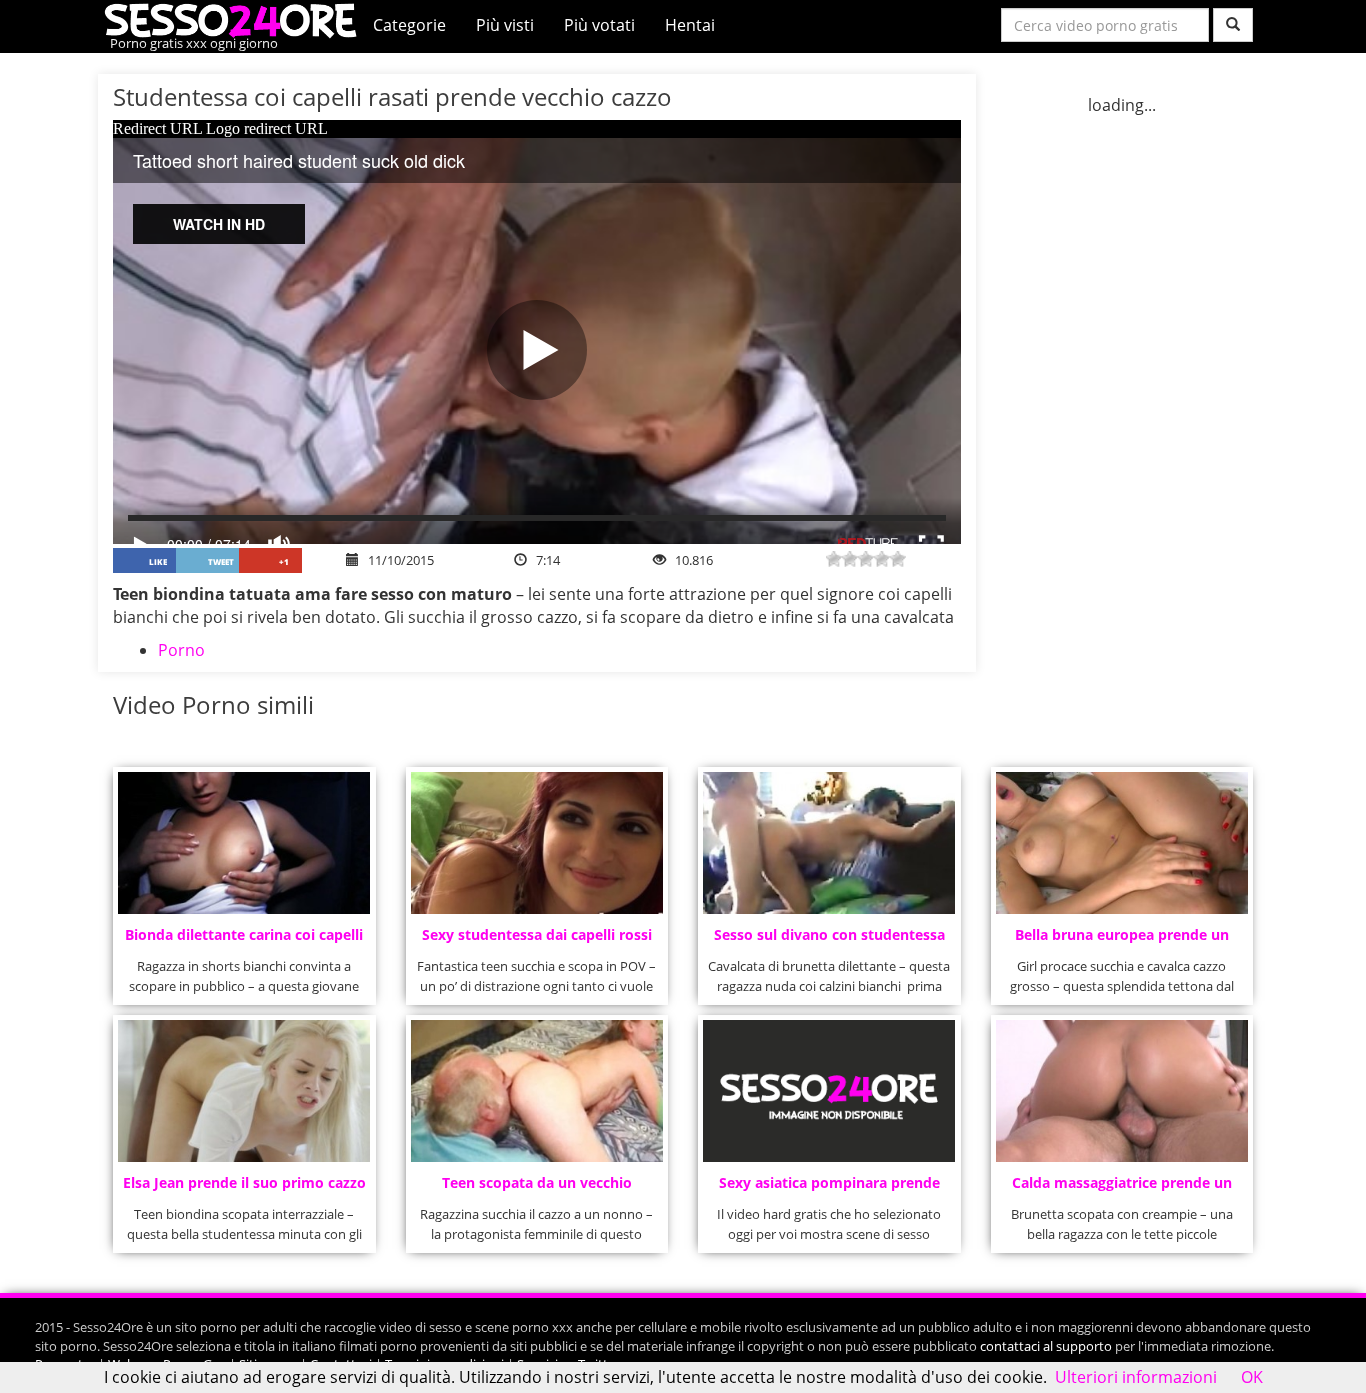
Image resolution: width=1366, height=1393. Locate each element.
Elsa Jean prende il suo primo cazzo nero (244, 1188)
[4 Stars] (882, 559)
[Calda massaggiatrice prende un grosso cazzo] (1122, 1091)
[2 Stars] (850, 559)
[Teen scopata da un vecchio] (537, 1091)
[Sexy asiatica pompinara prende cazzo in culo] (829, 1091)
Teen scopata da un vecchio (537, 1182)
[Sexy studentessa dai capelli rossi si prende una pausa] (537, 843)
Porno (181, 650)
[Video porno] (235, 19)
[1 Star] (834, 559)
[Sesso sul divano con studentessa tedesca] (829, 843)
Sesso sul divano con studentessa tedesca (829, 940)
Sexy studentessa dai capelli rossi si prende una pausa (537, 940)
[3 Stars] (866, 559)
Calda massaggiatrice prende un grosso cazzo (1122, 1188)
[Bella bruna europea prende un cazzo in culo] (1122, 843)
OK (1252, 1377)
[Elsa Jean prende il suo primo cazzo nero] (244, 1091)
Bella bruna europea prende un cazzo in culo (1122, 940)
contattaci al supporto (1046, 1346)
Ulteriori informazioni (1136, 1377)
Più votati (599, 25)
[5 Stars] (898, 559)
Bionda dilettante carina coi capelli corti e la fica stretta (244, 940)
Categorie (409, 25)
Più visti (505, 25)
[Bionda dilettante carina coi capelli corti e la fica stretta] (244, 843)
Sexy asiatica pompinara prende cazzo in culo (829, 1188)
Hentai (690, 25)
